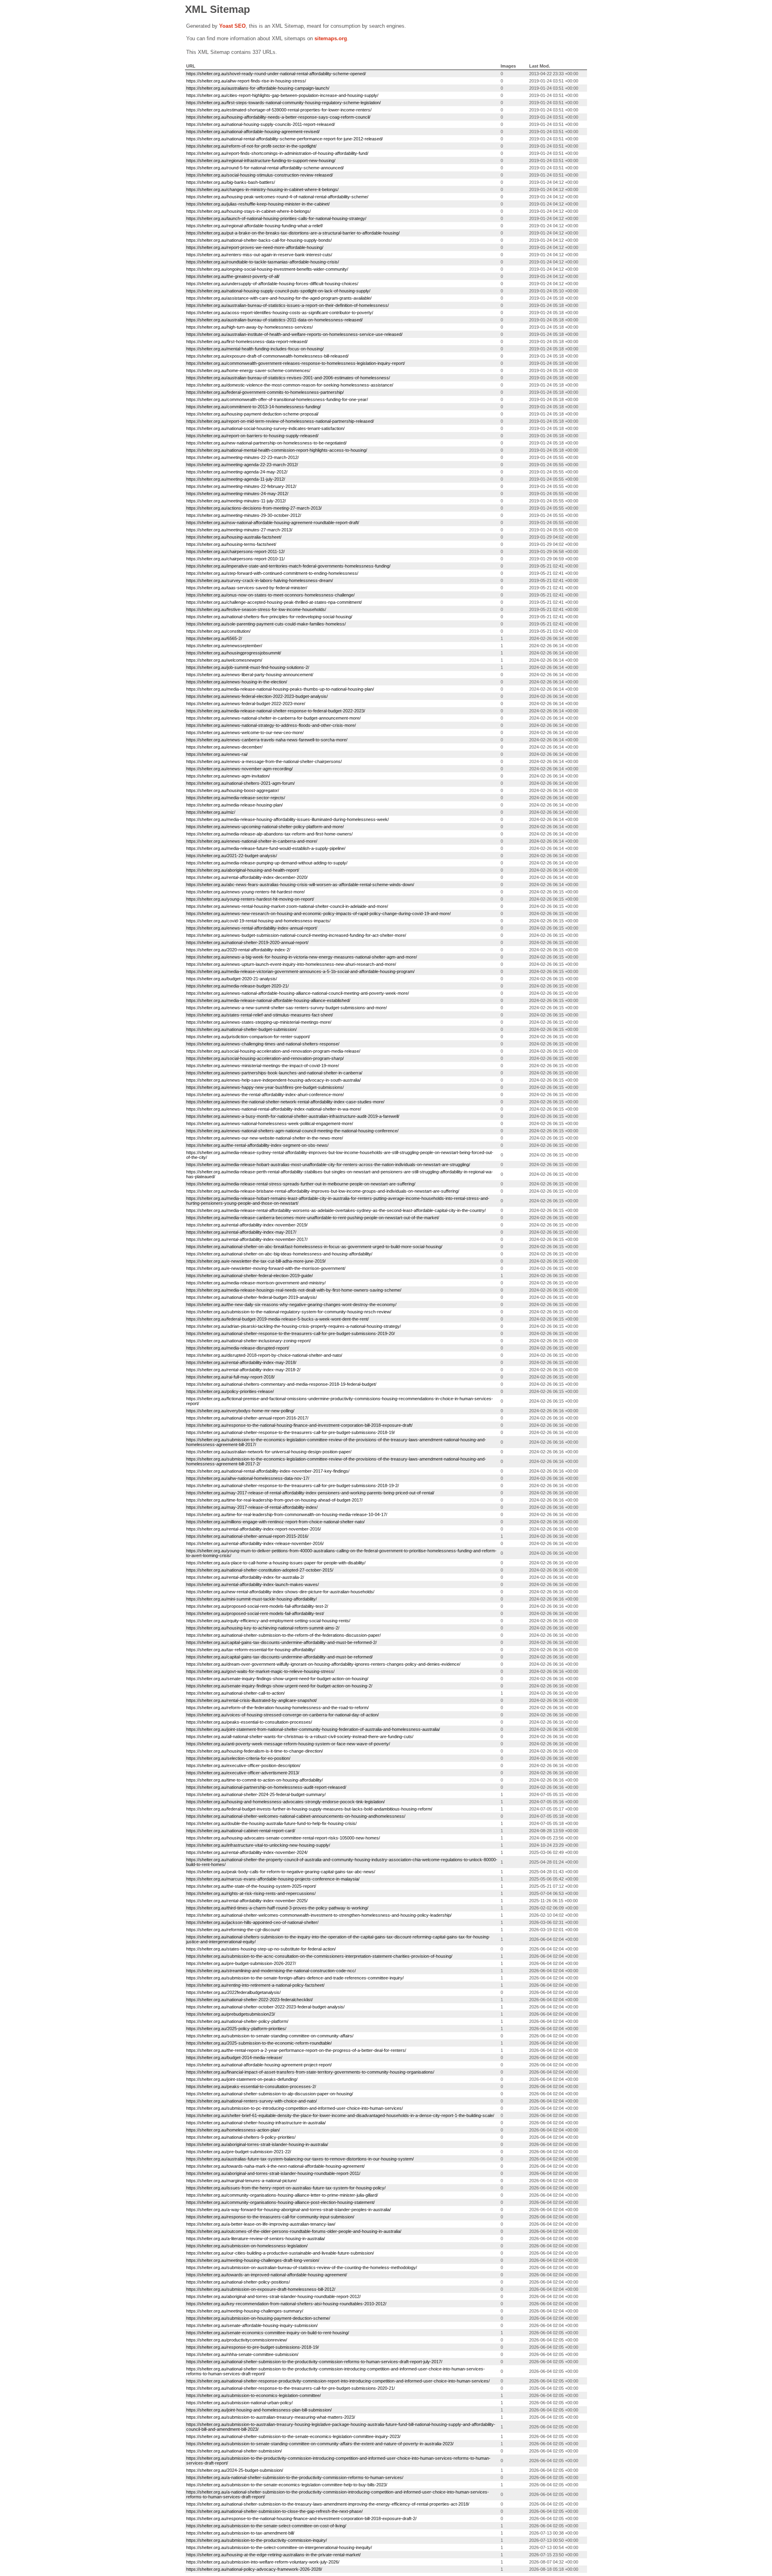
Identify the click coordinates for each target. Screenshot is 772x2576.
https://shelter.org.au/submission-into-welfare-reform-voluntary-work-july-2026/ (263, 2562)
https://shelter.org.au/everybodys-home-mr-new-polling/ (240, 1411)
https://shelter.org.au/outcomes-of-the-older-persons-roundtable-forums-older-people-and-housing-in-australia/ (294, 2231)
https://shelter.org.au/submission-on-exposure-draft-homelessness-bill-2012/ (261, 2289)
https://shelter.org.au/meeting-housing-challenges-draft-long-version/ (253, 2260)
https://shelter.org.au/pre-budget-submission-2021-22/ (239, 2152)
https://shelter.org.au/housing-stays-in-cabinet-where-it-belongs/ (248, 211)
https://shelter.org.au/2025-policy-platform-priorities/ (236, 2029)
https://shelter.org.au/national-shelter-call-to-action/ (235, 1693)
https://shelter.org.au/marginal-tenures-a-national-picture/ (241, 2181)
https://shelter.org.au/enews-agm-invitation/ (228, 776)
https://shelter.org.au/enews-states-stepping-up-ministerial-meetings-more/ (259, 1022)
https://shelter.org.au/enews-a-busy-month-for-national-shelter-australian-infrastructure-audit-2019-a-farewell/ (293, 1116)
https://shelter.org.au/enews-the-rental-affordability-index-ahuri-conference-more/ (265, 1095)
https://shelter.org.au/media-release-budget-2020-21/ (237, 986)
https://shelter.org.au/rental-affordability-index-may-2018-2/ (243, 1370)
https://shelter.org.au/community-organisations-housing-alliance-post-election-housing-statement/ (280, 2202)
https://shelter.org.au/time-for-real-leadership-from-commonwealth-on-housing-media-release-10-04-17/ (287, 1514)
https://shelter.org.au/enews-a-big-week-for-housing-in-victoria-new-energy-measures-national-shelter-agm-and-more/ (302, 957)
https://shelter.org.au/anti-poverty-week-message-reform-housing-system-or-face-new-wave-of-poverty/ (288, 1744)
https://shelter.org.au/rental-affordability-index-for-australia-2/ (245, 1577)
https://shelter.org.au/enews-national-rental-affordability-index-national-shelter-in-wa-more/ (274, 1109)
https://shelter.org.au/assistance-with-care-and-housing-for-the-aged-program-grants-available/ (279, 298)
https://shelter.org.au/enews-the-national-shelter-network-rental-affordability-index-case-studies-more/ (285, 1102)
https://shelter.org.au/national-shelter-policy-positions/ (238, 2282)
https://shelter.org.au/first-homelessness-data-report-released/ (247, 342)
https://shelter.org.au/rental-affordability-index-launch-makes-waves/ (253, 1584)
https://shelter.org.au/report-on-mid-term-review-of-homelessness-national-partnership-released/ (280, 421)
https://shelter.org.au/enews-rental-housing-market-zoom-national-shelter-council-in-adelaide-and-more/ (287, 906)
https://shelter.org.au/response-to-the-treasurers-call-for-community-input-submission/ (270, 2217)
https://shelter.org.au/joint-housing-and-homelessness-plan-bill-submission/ (259, 2410)
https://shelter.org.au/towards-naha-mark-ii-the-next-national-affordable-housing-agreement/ (275, 2166)
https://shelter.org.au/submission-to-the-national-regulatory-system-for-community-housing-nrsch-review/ (289, 1312)
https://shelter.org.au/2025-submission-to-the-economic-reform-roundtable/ (259, 2043)
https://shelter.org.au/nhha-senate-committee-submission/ (242, 2354)
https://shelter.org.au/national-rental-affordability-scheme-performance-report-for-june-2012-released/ (284, 139)
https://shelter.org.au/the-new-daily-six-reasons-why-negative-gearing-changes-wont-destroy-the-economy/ (291, 1304)
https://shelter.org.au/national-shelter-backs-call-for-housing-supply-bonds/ (259, 240)
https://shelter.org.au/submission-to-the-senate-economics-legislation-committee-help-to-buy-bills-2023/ (287, 2485)
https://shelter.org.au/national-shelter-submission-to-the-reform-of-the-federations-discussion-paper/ (283, 1635)
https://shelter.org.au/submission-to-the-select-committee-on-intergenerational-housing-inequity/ (279, 2547)
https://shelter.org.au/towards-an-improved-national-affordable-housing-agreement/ (267, 2275)
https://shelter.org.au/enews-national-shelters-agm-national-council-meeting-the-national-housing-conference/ (292, 1131)
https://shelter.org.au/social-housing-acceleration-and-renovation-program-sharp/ (265, 1058)
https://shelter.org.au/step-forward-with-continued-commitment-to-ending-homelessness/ (272, 573)
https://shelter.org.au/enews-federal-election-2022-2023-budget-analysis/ (257, 696)
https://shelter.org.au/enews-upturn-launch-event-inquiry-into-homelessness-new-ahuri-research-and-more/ (291, 964)
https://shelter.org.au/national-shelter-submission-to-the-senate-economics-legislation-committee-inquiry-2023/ (293, 2436)
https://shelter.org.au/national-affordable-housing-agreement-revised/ (253, 132)
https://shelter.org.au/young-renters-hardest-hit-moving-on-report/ (250, 899)
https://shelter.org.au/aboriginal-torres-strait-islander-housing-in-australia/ (257, 2144)
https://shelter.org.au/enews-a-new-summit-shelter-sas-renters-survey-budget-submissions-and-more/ (286, 1008)
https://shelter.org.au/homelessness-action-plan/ (233, 2130)
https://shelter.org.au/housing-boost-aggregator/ (233, 790)
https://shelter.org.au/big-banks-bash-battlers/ (231, 182)
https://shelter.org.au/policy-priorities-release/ (230, 1391)
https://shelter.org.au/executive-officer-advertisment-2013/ (243, 1773)
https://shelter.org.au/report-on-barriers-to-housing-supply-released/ (252, 436)
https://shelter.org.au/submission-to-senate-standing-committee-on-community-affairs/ (270, 2036)
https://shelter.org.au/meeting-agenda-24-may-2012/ (237, 472)
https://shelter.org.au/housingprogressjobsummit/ (234, 653)
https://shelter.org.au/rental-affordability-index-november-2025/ (247, 1901)
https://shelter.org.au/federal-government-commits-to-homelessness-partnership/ (265, 392)
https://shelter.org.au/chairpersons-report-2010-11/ (235, 559)
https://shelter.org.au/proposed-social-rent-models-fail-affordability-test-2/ (257, 1606)
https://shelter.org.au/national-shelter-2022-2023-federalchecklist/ (249, 2000)
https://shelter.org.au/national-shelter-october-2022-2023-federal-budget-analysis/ (265, 2007)
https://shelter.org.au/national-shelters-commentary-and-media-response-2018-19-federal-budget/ (281, 1384)
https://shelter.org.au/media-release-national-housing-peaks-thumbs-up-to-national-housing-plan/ (280, 689)
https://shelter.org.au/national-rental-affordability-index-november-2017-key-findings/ (268, 1471)
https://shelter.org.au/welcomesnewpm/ (224, 660)
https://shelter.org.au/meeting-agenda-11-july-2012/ (236, 479)
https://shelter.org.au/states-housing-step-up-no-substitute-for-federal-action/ (261, 1949)
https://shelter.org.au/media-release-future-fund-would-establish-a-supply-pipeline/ (266, 848)
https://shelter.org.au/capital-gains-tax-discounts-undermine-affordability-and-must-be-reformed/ (279, 1657)
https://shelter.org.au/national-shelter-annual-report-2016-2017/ (247, 1418)
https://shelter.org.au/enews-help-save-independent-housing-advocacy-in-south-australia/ (273, 1080)
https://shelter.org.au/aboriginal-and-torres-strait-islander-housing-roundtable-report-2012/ (273, 2296)
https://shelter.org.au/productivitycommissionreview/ (237, 2340)
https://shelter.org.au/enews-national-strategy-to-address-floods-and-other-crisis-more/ (271, 725)
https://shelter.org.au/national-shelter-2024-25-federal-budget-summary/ (256, 1794)
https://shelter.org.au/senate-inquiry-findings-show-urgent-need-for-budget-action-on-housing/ (277, 1679)
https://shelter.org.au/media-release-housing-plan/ (234, 805)
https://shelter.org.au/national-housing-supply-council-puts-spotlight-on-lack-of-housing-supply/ (278, 291)
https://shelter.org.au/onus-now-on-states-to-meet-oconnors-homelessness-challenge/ (270, 595)
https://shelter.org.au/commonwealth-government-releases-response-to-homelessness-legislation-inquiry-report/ (296, 363)
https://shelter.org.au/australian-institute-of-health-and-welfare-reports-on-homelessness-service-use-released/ (294, 334)
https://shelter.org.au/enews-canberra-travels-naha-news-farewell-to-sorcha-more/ (267, 740)
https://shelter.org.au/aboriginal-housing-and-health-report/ (243, 870)
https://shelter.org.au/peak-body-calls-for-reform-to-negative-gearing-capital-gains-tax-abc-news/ (281, 1872)
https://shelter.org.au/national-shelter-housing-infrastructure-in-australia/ (256, 2123)
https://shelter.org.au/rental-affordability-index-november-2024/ (247, 1852)
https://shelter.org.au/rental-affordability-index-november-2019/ (247, 1225)
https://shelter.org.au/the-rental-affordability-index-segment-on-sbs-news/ (257, 1145)
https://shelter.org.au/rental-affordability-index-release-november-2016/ (255, 1543)
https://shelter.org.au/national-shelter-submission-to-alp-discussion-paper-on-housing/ (270, 2094)
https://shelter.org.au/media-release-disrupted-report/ (238, 1348)
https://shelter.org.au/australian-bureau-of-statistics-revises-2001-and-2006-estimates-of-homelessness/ (288, 378)
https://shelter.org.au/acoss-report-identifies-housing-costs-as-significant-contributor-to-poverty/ (280, 313)
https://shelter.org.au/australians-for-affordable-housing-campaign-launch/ (258, 88)
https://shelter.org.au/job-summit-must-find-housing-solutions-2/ (248, 667)
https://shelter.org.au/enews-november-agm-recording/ (239, 769)
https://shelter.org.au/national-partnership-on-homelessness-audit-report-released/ (266, 1787)
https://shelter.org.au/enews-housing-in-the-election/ (237, 682)
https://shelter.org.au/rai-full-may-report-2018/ (230, 1377)
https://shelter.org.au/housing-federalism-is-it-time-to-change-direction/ (255, 1751)
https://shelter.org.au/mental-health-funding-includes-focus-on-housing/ (255, 349)
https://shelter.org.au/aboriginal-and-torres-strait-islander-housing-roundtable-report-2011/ (273, 2173)
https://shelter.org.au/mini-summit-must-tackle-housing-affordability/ (252, 1599)
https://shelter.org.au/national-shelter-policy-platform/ (237, 2021)
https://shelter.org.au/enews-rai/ (217, 754)
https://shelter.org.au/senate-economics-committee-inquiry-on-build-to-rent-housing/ (268, 2333)
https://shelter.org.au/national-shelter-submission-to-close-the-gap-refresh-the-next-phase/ (274, 2511)
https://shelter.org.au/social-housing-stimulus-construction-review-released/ (260, 175)
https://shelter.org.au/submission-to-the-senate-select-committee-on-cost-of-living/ (266, 2526)
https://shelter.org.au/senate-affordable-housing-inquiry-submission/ (252, 2325)
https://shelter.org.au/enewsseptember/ (224, 646)
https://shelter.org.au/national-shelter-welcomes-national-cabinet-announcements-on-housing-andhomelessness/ (296, 1816)
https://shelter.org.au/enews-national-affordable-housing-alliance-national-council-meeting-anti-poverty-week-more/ (298, 993)
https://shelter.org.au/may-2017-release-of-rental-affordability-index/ (252, 1507)
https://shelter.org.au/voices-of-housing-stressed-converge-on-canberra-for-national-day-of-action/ (282, 1715)
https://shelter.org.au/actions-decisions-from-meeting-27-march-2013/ (254, 508)
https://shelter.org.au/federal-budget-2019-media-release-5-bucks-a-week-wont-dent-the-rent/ (277, 1319)
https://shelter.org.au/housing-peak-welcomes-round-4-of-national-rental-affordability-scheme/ (277, 197)
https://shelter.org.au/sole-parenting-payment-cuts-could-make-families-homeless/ (266, 624)
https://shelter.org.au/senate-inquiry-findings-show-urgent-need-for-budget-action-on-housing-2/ (279, 1686)
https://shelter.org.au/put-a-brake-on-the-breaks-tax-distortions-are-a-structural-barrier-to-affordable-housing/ (293, 233)
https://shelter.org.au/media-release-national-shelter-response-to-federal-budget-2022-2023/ (276, 711)
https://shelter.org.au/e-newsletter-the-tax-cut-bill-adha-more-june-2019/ (256, 1261)
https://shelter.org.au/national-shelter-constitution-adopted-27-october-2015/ (260, 1570)
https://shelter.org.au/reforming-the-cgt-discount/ (233, 1930)
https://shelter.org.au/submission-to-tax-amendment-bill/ (240, 2533)
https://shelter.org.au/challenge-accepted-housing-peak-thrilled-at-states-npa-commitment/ (274, 602)
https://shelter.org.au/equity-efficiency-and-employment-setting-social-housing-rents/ (268, 1621)
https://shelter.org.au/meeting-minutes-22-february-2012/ (241, 486)
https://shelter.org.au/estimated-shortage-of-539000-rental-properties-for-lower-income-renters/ (279, 110)
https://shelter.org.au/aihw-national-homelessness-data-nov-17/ (248, 1478)
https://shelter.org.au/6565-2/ (214, 638)
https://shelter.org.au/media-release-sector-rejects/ (236, 798)
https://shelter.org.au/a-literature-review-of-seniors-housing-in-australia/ (256, 2239)
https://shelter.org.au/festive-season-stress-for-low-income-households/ (256, 609)
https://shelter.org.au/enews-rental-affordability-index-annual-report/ (252, 928)
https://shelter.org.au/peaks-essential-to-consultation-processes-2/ (251, 2086)
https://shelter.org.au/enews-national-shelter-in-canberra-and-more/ (252, 841)
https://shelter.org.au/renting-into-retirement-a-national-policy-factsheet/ (255, 1985)
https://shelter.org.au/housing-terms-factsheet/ (231, 544)
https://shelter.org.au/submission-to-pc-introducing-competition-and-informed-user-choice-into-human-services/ (295, 2108)
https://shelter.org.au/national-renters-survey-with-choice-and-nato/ (252, 2101)
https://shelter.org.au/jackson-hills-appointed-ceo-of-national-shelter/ (252, 1922)
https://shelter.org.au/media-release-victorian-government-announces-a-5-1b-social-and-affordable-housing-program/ (300, 971)
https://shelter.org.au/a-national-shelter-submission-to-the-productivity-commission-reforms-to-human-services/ (295, 2477)
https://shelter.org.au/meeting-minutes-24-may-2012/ (237, 494)
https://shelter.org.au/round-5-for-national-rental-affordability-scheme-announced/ (265, 168)
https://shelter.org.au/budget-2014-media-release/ (234, 2058)
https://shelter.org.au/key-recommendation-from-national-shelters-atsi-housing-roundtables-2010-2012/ (286, 2304)
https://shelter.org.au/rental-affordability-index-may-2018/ (241, 1362)
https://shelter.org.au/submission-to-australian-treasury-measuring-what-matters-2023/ (271, 2417)
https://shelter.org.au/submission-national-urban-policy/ (239, 2403)
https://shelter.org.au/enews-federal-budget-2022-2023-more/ (246, 704)
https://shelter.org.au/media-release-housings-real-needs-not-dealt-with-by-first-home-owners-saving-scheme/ (294, 1290)
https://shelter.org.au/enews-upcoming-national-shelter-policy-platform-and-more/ (265, 827)
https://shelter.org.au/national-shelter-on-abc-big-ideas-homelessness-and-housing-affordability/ (279, 1254)
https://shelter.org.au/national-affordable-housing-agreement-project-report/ (259, 2065)
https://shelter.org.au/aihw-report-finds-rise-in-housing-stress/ (246, 81)
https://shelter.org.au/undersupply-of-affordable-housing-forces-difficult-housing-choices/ (272, 284)
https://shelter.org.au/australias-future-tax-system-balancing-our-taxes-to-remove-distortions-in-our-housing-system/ (300, 2159)
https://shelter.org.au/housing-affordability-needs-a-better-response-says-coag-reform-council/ (278, 117)
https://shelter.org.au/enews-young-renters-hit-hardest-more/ (245, 892)
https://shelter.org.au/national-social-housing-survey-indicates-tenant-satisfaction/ (265, 428)
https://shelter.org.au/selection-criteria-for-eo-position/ (238, 1758)
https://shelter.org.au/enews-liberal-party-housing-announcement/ (250, 675)
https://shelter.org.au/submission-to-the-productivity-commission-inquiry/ (257, 2540)
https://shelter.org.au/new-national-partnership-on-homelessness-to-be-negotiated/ (266, 443)
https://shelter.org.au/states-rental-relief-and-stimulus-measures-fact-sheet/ (260, 1015)
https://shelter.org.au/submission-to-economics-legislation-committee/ (254, 2395)
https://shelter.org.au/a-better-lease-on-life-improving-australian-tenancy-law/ (261, 2224)
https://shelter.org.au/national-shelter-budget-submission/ (241, 1029)
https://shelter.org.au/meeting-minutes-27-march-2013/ (239, 530)
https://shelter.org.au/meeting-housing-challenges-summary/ (245, 2311)
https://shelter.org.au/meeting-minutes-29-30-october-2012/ (244, 515)
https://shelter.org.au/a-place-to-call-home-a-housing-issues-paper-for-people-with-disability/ (276, 1563)
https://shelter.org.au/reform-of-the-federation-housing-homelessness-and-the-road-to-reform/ (277, 1708)
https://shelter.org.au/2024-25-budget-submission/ (235, 2470)
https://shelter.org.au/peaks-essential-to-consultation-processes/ (249, 1722)
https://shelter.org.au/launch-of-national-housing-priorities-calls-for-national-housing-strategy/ (276, 218)
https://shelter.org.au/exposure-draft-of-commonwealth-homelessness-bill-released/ (267, 356)
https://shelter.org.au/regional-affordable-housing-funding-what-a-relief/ (255, 226)
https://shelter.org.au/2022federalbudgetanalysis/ (233, 1992)
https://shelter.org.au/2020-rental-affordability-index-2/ (238, 950)
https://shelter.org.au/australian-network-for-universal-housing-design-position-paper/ (269, 1452)
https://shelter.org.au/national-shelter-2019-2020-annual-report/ (247, 942)
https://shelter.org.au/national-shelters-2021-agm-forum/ (240, 783)
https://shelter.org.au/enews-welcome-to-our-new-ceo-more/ (245, 732)
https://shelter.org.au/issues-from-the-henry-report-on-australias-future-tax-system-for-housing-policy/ (286, 2188)
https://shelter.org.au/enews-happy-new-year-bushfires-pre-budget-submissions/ (265, 1087)
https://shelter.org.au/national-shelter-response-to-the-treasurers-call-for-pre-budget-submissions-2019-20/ (291, 1333)
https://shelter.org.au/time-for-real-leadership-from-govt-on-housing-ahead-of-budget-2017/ (274, 1500)
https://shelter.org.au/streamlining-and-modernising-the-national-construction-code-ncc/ (271, 1971)
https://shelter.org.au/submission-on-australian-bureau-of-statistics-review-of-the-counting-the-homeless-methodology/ (302, 2267)
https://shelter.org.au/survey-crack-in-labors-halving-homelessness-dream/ (260, 580)
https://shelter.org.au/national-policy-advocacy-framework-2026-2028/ (254, 2569)
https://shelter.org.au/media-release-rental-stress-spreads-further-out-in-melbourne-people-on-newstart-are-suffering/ (301, 1184)
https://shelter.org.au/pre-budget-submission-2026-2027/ (241, 1963)
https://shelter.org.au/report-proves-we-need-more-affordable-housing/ (255, 247)
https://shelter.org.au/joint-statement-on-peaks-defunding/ (242, 2079)
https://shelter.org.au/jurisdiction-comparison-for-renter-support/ (248, 1037)
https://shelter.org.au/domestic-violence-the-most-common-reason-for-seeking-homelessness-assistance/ (290, 385)
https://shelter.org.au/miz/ (211, 812)
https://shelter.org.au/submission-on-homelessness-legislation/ (247, 2246)
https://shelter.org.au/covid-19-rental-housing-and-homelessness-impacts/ (258, 921)
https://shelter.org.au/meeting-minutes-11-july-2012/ (236, 501)
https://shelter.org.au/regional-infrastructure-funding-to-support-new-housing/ (261, 160)
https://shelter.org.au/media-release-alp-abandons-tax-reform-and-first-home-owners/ (269, 834)
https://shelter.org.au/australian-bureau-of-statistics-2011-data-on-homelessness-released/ (274, 320)
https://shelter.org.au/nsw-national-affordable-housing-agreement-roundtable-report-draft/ (273, 523)
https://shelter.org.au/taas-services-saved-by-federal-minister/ (247, 588)
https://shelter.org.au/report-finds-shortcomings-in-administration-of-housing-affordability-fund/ (277, 153)
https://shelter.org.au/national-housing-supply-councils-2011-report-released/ (261, 124)
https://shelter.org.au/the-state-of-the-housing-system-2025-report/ (251, 1886)
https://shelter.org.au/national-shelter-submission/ (234, 2451)
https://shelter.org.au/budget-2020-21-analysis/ (232, 979)
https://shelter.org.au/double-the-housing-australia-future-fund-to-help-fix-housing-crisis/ (271, 1823)
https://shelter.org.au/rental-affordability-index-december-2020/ (247, 877)
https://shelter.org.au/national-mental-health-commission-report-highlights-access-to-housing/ (277, 450)
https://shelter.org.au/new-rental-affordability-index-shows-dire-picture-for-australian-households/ (280, 1592)
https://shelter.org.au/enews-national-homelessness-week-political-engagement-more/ (270, 1123)
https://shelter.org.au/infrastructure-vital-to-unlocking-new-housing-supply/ (258, 1845)
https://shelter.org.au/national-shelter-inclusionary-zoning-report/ (248, 1341)
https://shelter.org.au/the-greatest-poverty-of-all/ (233, 276)
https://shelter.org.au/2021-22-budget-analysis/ (232, 856)
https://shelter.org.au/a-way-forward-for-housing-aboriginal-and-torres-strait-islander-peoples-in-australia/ (288, 2210)
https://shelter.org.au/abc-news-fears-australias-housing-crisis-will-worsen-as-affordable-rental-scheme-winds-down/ (300, 885)
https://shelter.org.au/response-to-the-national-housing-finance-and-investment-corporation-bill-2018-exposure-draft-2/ (301, 2518)
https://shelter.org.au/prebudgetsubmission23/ (231, 2014)
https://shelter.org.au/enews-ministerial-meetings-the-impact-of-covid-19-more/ (263, 1066)
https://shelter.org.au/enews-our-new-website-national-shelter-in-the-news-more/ (265, 1138)
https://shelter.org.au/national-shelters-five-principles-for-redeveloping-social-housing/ (269, 617)
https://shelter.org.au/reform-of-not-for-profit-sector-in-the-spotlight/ (251, 146)
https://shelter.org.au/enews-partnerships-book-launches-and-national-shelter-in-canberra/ (274, 1073)
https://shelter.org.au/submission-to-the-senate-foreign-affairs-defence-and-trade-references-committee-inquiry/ (295, 1978)
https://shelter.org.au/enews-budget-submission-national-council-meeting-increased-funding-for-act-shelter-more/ (296, 935)
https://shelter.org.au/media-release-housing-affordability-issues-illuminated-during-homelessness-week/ (287, 819)
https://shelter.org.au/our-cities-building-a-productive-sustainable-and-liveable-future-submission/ (280, 2253)
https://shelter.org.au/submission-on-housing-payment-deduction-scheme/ (258, 2318)
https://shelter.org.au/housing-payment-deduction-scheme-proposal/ (252, 414)
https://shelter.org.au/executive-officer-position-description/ (243, 1765)
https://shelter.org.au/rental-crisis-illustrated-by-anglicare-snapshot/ (252, 1700)
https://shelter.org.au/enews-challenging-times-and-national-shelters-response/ (263, 1044)
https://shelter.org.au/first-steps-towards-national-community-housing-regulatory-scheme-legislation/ (283, 103)
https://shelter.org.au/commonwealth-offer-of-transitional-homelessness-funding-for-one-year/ (277, 399)
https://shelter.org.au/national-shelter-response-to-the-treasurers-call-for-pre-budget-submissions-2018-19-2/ (293, 1486)
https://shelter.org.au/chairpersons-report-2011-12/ (235, 551)
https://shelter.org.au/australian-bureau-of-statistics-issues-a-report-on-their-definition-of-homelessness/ (287, 305)
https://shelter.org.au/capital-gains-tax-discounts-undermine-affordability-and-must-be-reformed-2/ (281, 1642)
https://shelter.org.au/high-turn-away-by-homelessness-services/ (249, 327)
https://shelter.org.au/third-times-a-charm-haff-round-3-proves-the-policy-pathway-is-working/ (277, 1908)
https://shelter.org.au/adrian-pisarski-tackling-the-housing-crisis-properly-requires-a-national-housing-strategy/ (294, 1326)
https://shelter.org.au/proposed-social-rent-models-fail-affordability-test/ (255, 1613)
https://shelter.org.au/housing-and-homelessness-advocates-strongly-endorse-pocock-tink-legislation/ (285, 1802)
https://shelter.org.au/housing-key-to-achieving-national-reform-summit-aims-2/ (263, 1628)
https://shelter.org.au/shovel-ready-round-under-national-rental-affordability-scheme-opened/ (276, 74)
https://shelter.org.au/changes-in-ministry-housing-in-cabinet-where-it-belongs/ (262, 189)
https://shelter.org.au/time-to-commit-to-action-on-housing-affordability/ (255, 1780)
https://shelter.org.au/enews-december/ (224, 747)
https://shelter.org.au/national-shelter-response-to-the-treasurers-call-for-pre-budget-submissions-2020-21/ (291, 2388)
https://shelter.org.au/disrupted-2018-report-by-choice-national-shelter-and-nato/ (264, 1355)
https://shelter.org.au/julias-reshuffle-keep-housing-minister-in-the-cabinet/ (258, 204)
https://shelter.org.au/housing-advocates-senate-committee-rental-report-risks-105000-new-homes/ (283, 1838)
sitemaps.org (331, 38)
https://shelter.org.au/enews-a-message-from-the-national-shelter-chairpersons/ (264, 761)
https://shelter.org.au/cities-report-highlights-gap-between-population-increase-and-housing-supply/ (282, 95)
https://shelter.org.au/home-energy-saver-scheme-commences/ (248, 370)
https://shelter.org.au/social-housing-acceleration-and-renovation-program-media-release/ (273, 1051)
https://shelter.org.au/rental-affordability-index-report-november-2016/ (254, 1529)
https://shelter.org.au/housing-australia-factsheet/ (234, 537)
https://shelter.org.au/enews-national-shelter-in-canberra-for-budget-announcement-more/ (273, 718)
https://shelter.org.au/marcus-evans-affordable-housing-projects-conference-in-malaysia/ (273, 1879)
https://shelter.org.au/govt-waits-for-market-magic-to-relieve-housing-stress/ (260, 1671)
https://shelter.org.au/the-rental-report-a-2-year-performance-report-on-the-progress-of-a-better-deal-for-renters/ (296, 2050)
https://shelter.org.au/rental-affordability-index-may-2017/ (241, 1232)
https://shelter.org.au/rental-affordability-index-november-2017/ (247, 1239)
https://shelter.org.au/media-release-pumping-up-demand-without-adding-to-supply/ (267, 863)
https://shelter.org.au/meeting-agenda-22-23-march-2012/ (242, 465)
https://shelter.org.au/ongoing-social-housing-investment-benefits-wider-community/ (267, 269)
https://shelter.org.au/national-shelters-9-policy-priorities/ (241, 2137)
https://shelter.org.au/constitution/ (218, 631)
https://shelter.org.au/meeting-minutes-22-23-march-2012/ (242, 457)
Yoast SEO (232, 26)
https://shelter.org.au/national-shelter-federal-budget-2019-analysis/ (252, 1297)
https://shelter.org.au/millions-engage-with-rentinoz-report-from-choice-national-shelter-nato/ (275, 1522)
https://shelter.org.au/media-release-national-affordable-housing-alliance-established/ (268, 1000)
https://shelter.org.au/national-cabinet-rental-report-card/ (241, 1831)
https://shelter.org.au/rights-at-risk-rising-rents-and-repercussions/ (251, 1893)
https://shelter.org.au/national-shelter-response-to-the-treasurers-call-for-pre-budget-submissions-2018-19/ (291, 1432)
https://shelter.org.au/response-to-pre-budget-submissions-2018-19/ (253, 2347)
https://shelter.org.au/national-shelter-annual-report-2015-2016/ (247, 1536)
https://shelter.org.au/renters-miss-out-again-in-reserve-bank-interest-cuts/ (259, 255)
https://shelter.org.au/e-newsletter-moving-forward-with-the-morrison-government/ (266, 1268)
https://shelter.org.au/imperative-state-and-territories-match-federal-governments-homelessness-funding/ (288, 566)
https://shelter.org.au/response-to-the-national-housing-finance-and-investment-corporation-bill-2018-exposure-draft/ (299, 1425)
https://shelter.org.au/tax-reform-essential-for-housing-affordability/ (251, 1650)
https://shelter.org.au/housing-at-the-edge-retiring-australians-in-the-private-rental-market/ (273, 2555)
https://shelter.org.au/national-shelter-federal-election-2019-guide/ (249, 1276)
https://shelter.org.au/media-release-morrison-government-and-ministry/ (256, 1283)
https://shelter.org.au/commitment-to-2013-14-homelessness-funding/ (254, 407)
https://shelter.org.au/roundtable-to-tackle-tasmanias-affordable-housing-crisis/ (263, 262)
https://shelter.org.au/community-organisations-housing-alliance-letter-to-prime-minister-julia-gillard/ (282, 2195)
